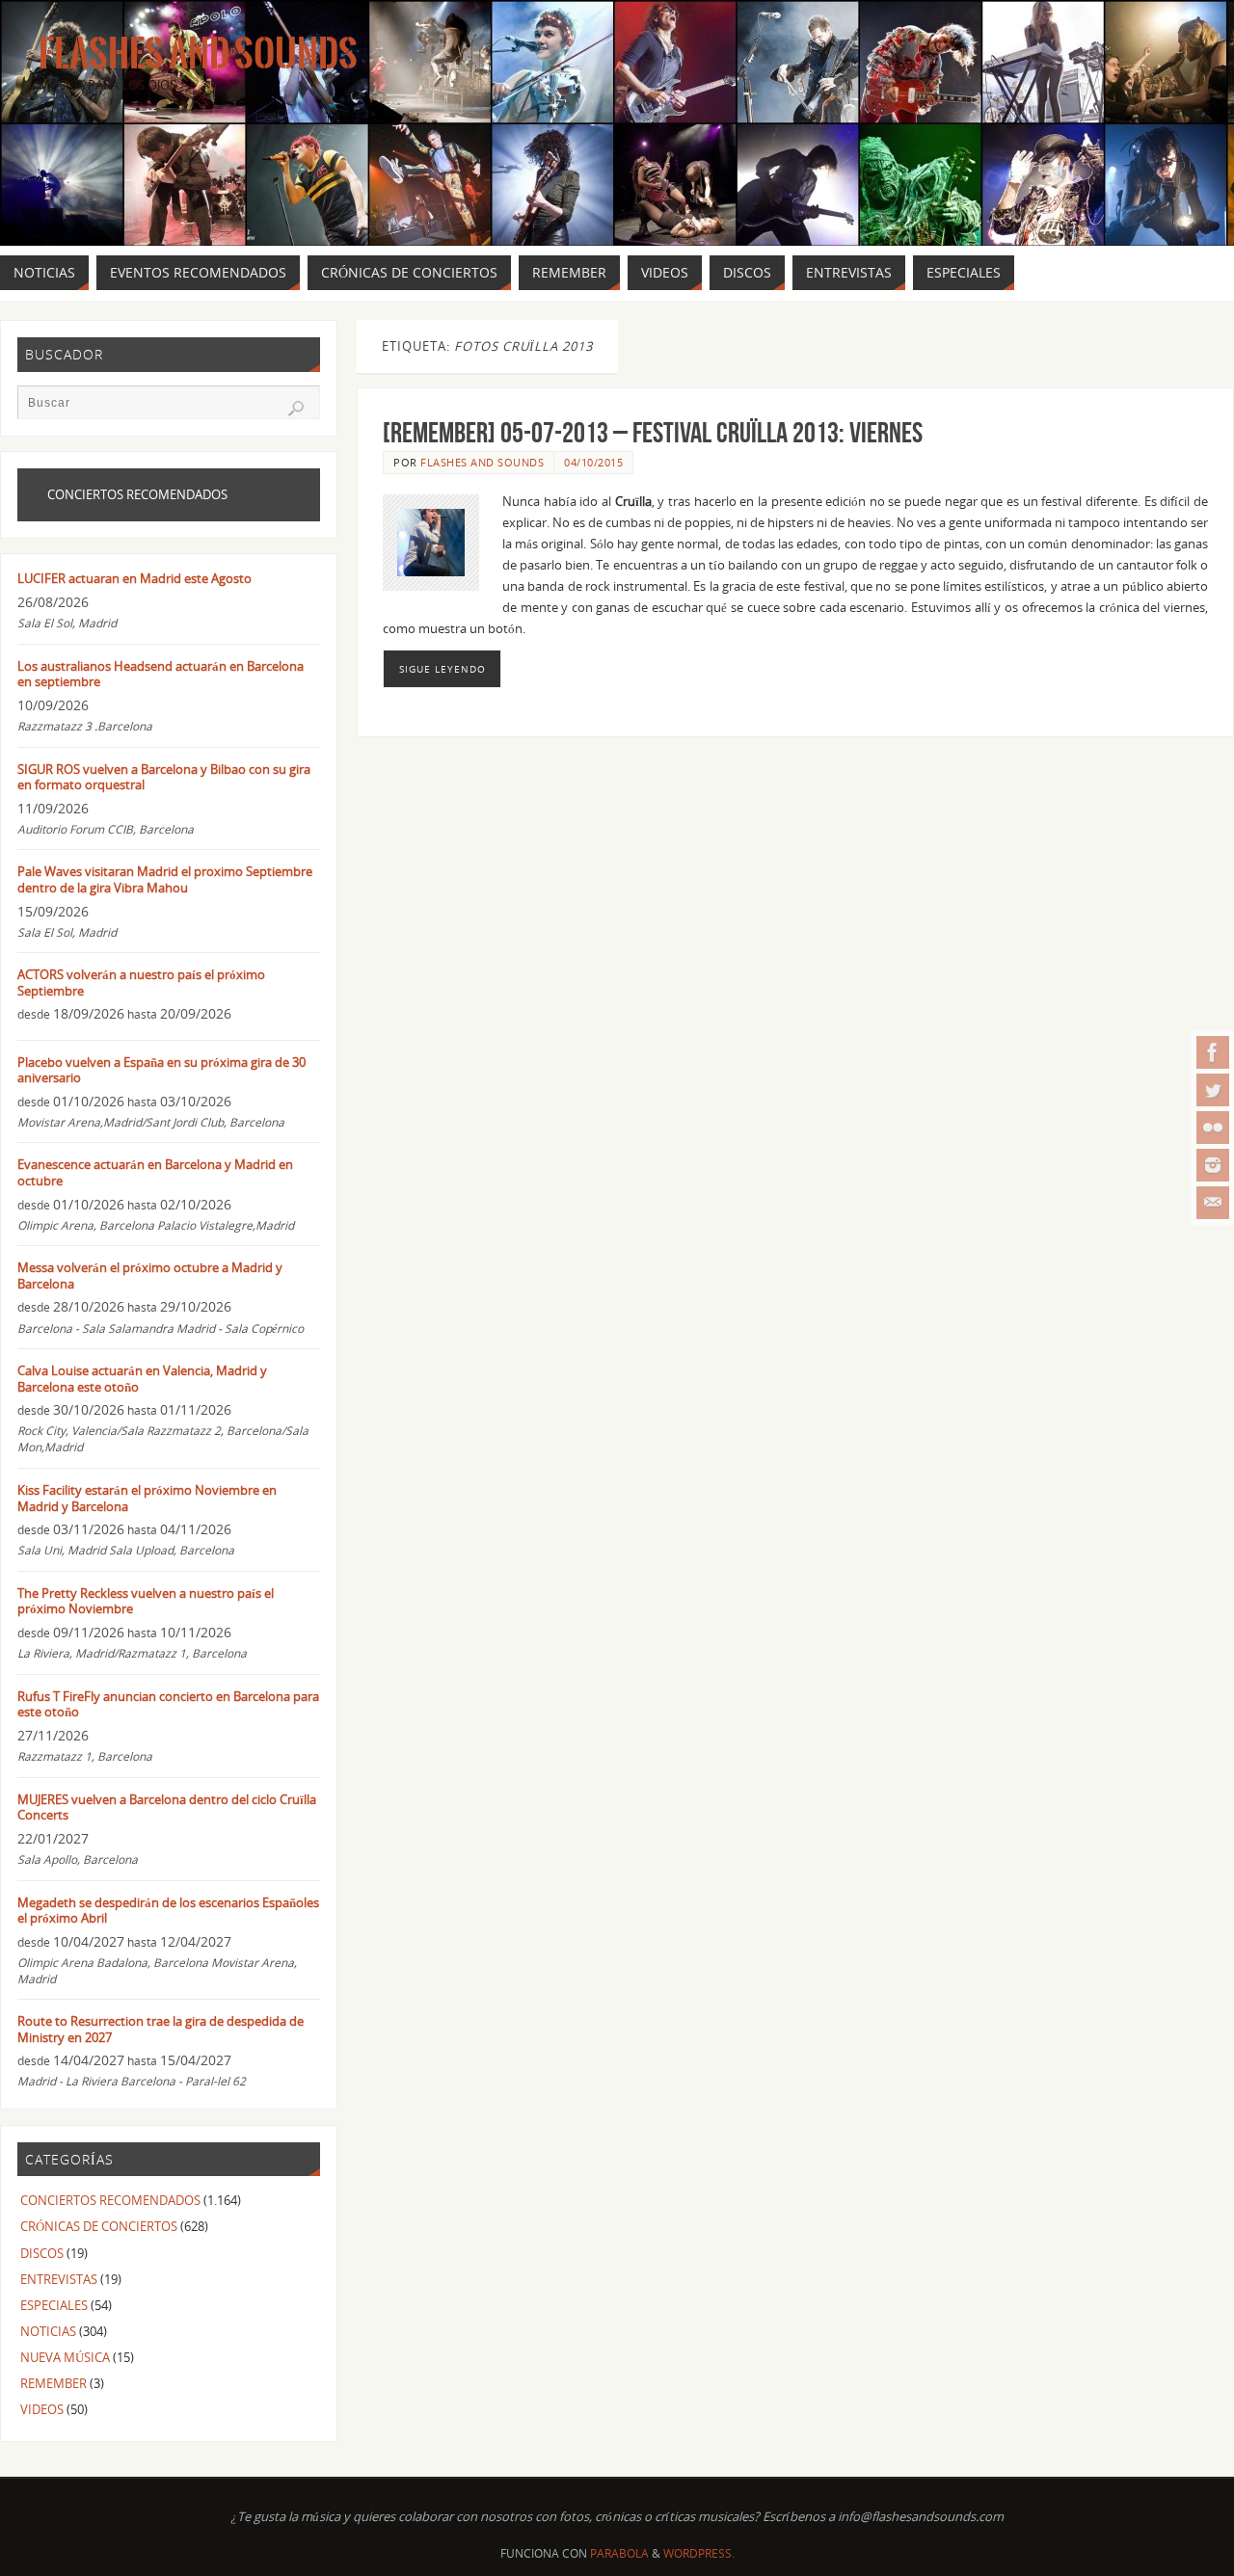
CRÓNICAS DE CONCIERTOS (99, 2226)
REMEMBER (54, 2383)
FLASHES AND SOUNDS (482, 462)
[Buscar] (296, 409)
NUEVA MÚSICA (65, 2357)
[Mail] (1213, 1203)
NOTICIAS (48, 2331)
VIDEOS (42, 2409)
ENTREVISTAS (59, 2279)
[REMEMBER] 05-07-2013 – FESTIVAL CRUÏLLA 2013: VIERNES (653, 432)
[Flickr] (1213, 1128)
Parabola (619, 2553)
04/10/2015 (593, 462)
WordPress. (699, 2553)
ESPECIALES (54, 2305)
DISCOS (42, 2253)
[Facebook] (1213, 1052)
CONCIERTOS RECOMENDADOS (110, 2200)
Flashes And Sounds (198, 54)
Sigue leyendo (443, 669)
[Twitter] (1213, 1090)
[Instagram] (1213, 1165)
